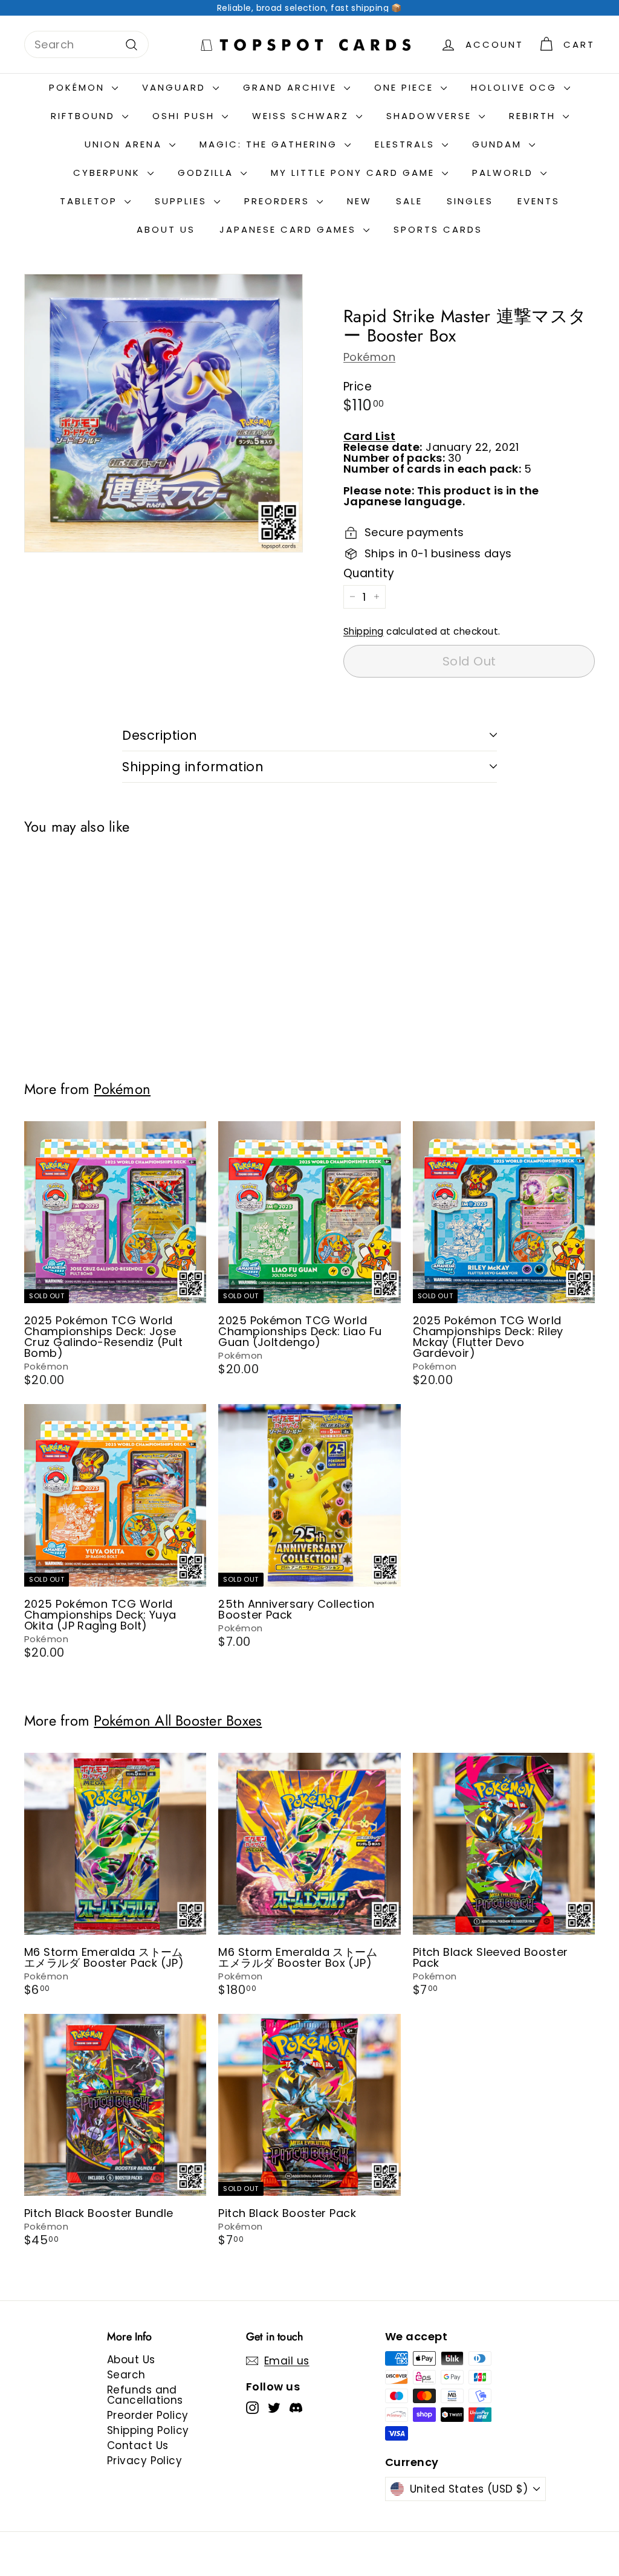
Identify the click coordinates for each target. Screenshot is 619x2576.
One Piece (406, 87)
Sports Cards (438, 229)
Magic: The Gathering (271, 144)
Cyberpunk (109, 173)
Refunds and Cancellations (145, 2395)
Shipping (364, 631)
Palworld (505, 173)
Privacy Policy (144, 2461)
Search (126, 2375)
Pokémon (79, 87)
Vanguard (176, 87)
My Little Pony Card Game (355, 173)
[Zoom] (164, 413)
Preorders (279, 201)
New (359, 201)
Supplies (183, 201)
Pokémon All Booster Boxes (178, 1721)
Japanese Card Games (290, 229)
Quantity (369, 573)
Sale (409, 201)
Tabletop (91, 201)
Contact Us (138, 2445)
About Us (166, 229)
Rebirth (534, 116)
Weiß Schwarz (303, 116)
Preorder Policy (148, 2415)
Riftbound (85, 116)
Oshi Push (186, 116)
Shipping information (193, 767)
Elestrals (407, 144)
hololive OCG (516, 87)
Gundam (499, 144)
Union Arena (125, 144)
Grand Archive (292, 87)
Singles (470, 201)
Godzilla (208, 173)
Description (160, 735)
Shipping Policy (148, 2430)
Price (358, 387)
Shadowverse (431, 116)
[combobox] (86, 44)
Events (539, 201)
